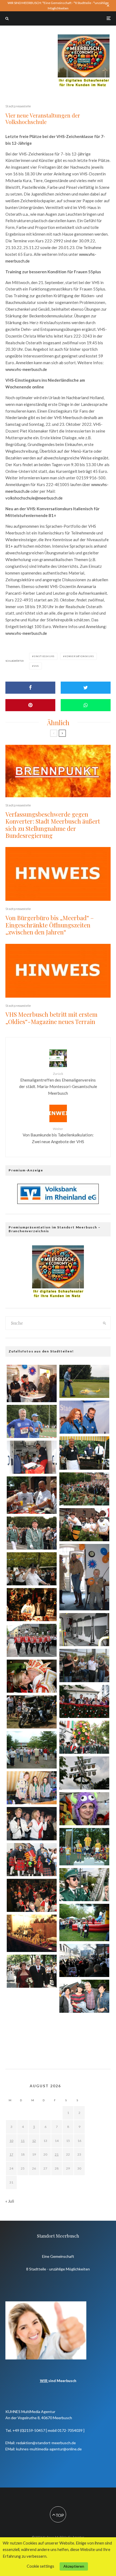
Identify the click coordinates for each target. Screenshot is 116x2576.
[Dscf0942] (32, 1750)
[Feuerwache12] (84, 1630)
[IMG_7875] (84, 1417)
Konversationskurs (79, 656)
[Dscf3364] (32, 1383)
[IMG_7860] (84, 1773)
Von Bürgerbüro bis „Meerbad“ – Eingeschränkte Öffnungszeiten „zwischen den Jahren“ (50, 925)
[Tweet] (86, 688)
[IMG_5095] (84, 1701)
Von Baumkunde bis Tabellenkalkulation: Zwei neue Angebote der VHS (58, 1135)
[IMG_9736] (32, 1895)
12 (34, 2141)
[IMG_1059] (32, 1860)
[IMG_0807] (32, 1824)
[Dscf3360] (84, 1577)
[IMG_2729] (32, 1569)
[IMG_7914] (84, 1665)
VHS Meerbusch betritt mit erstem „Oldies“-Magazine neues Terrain (51, 1018)
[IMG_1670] (84, 1381)
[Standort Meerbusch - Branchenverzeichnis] (84, 37)
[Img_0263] (32, 1605)
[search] (105, 1323)
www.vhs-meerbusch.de (26, 369)
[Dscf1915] (32, 1933)
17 (11, 2154)
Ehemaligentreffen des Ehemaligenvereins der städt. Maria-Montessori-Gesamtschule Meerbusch (58, 1084)
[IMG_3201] (84, 2034)
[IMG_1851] (84, 1453)
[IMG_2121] (32, 1788)
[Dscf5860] (84, 1847)
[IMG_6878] (32, 1971)
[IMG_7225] (32, 1533)
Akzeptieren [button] (74, 2566)
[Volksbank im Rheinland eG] (58, 1202)
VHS (36, 666)
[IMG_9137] (84, 1885)
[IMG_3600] (84, 1809)
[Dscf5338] (32, 1495)
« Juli (10, 2201)
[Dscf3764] (84, 1923)
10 (11, 2141)
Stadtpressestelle (18, 106)
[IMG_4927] (32, 2009)
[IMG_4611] (32, 1676)
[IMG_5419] (84, 1960)
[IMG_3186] (84, 1737)
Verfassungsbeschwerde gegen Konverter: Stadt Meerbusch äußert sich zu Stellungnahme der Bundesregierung (53, 825)
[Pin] (30, 705)
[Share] (30, 688)
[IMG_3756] (84, 1525)
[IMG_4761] (32, 1457)
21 (57, 2154)
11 (23, 2141)
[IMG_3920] (32, 1421)
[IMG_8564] (32, 1640)
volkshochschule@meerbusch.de (34, 498)
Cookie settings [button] (40, 2566)
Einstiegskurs (44, 656)
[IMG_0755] (84, 1489)
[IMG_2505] (84, 1996)
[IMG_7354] (32, 1712)
